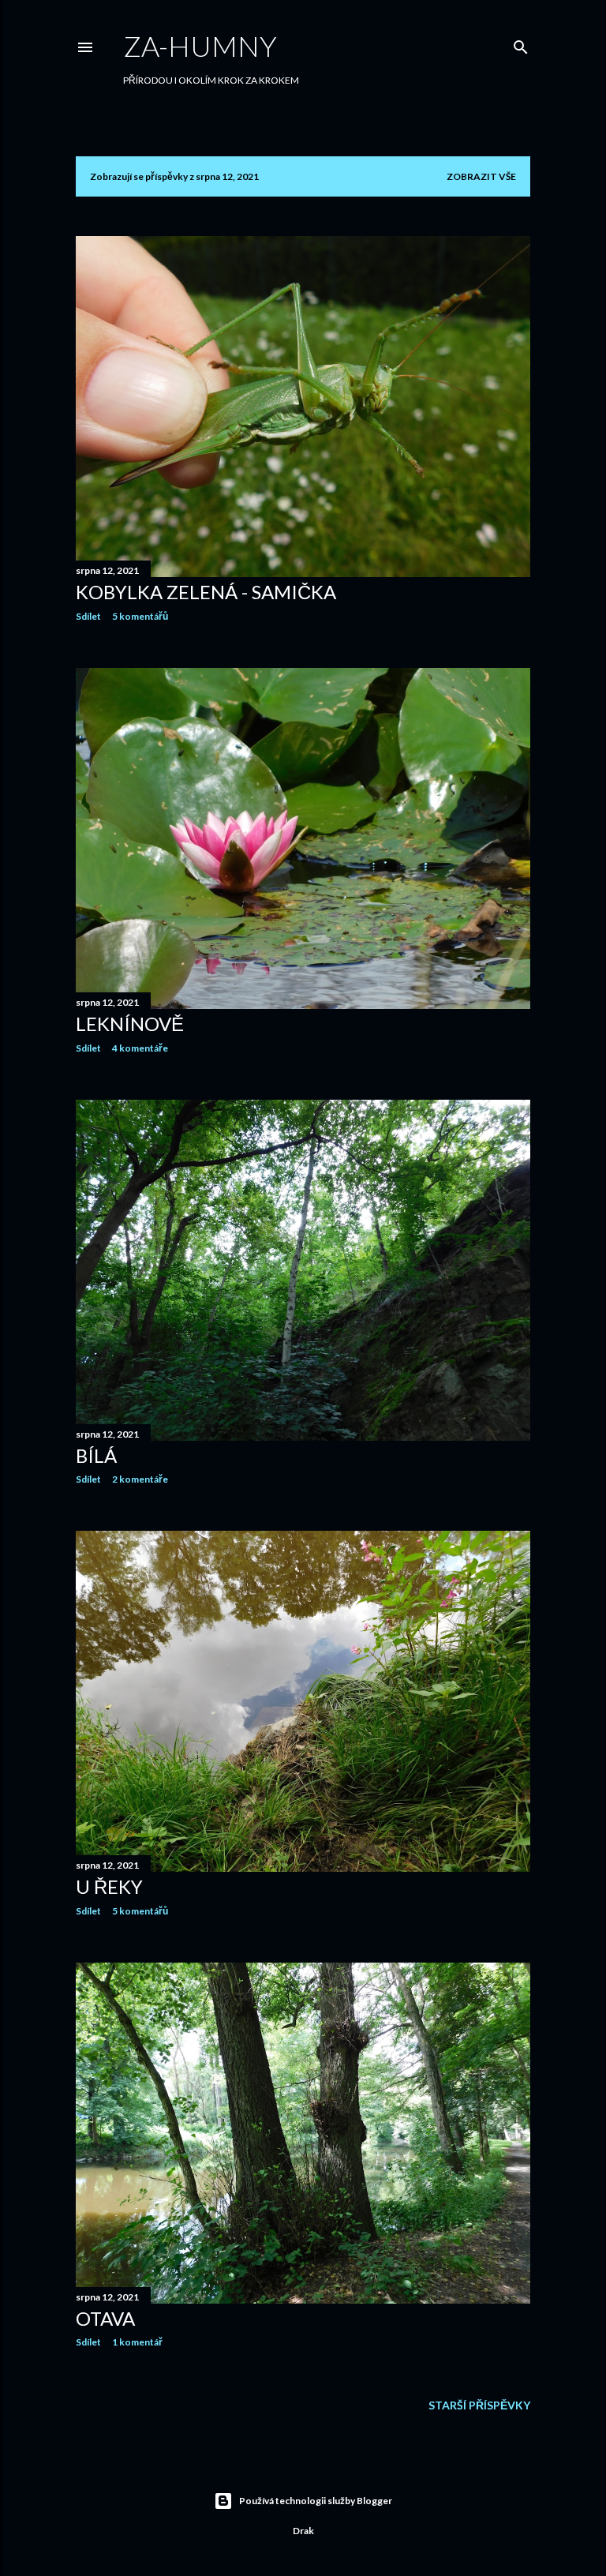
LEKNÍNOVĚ (130, 1024)
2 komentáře (140, 1479)
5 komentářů (140, 616)
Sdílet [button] (88, 616)
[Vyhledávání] (521, 44)
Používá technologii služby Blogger (316, 2501)
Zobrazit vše (481, 176)
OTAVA (105, 2318)
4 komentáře (140, 1048)
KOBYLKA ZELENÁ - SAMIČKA (206, 592)
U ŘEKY (109, 1886)
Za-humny (200, 46)
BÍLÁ (96, 1455)
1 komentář (137, 2342)
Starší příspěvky (479, 2405)
